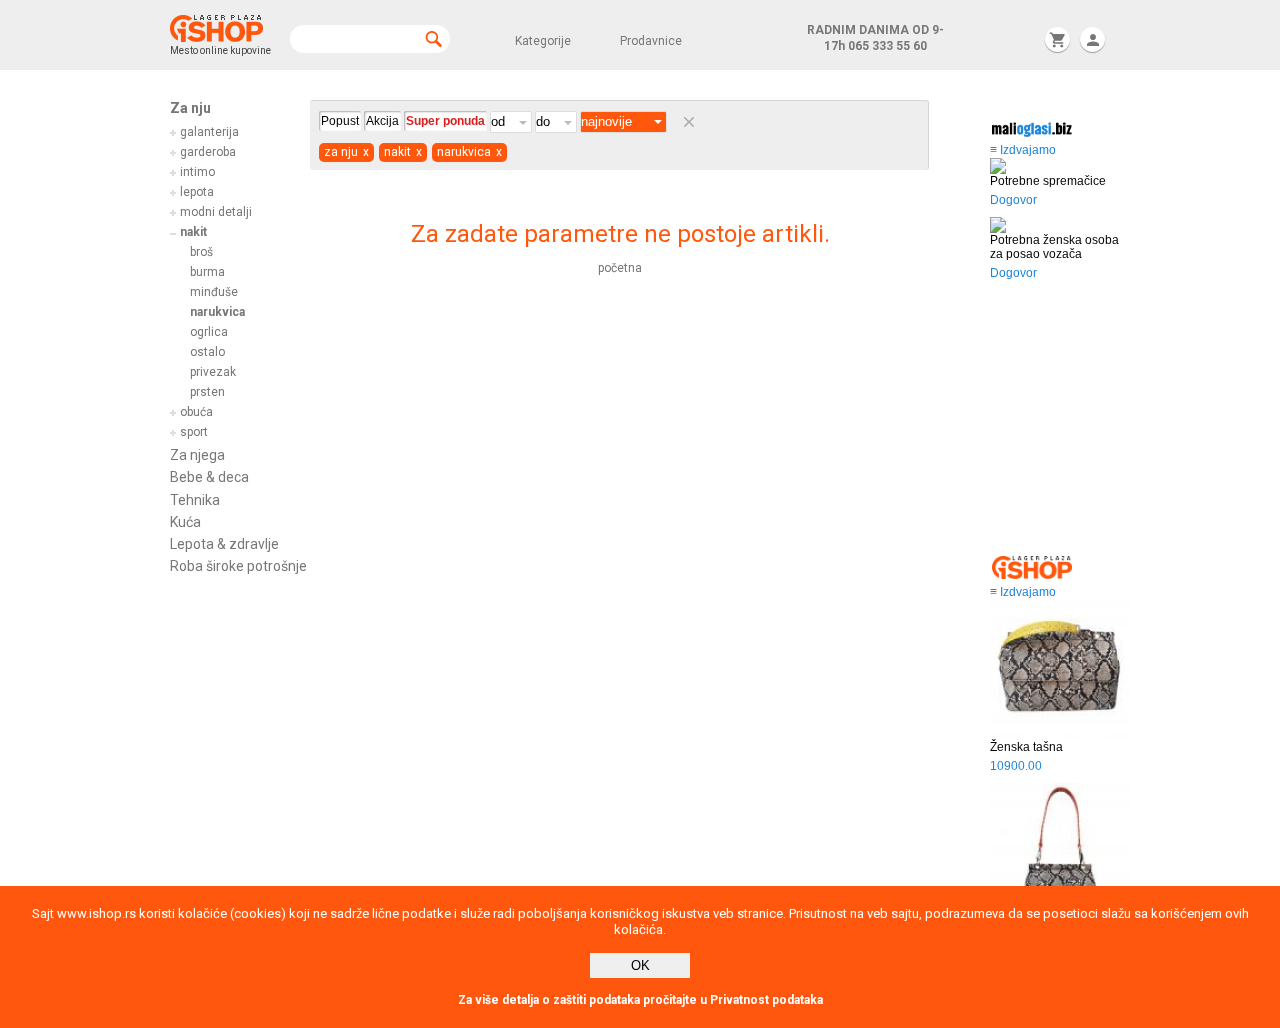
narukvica (217, 312)
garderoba (208, 152)
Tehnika (195, 500)
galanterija (209, 132)
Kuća (185, 522)
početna (620, 268)
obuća (196, 412)
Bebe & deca (209, 477)
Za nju (190, 108)
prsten (207, 392)
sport (194, 432)
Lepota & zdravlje (224, 544)
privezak (213, 372)
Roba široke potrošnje (238, 566)
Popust (340, 121)
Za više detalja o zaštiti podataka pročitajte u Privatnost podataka (640, 1000)
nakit (193, 232)
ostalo (207, 352)
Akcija (382, 121)
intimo (197, 172)
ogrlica (209, 332)
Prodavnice (651, 41)
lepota (197, 192)
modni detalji (216, 212)
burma (207, 272)
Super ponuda (445, 121)
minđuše (214, 292)
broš (201, 252)
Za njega (197, 455)
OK (640, 965)
